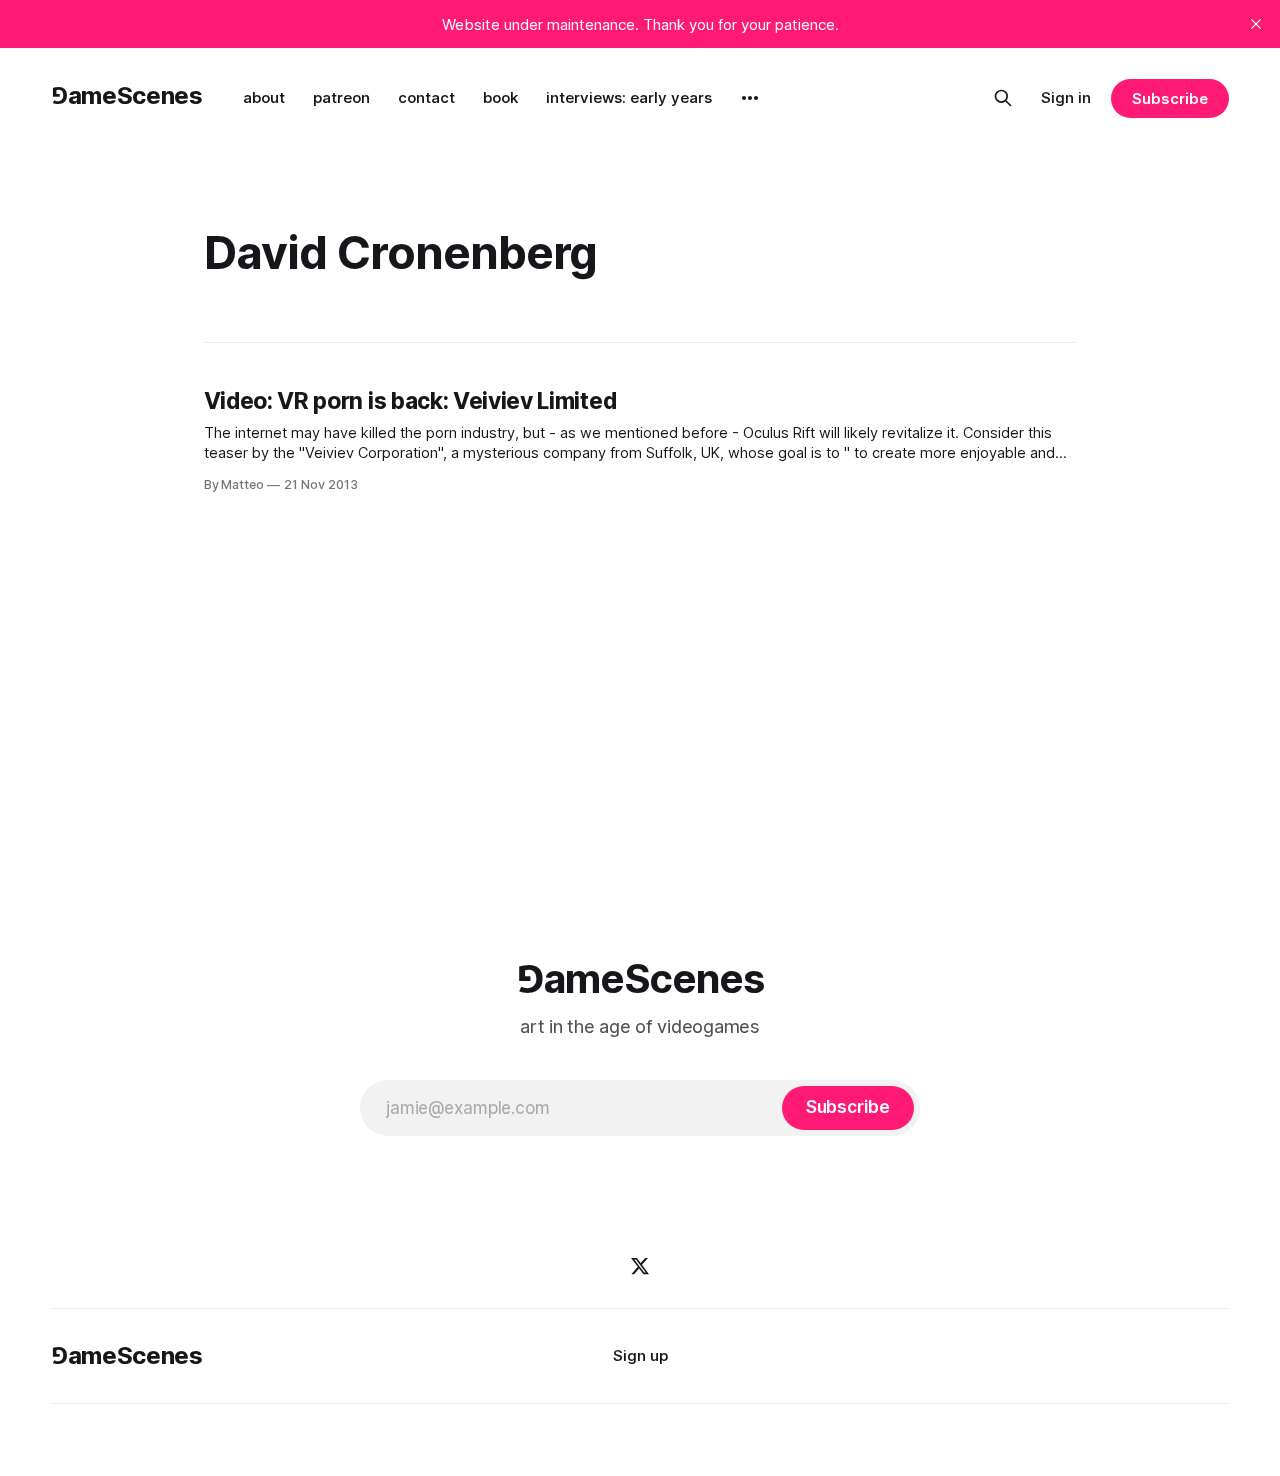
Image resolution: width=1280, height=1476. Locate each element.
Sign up (640, 1355)
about (264, 97)
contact (426, 97)
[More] (750, 98)
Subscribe (1169, 98)
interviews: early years (629, 97)
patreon (341, 97)
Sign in (1066, 97)
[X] (640, 1266)
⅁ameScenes (126, 95)
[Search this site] (1003, 98)
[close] (1256, 24)
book (500, 97)
